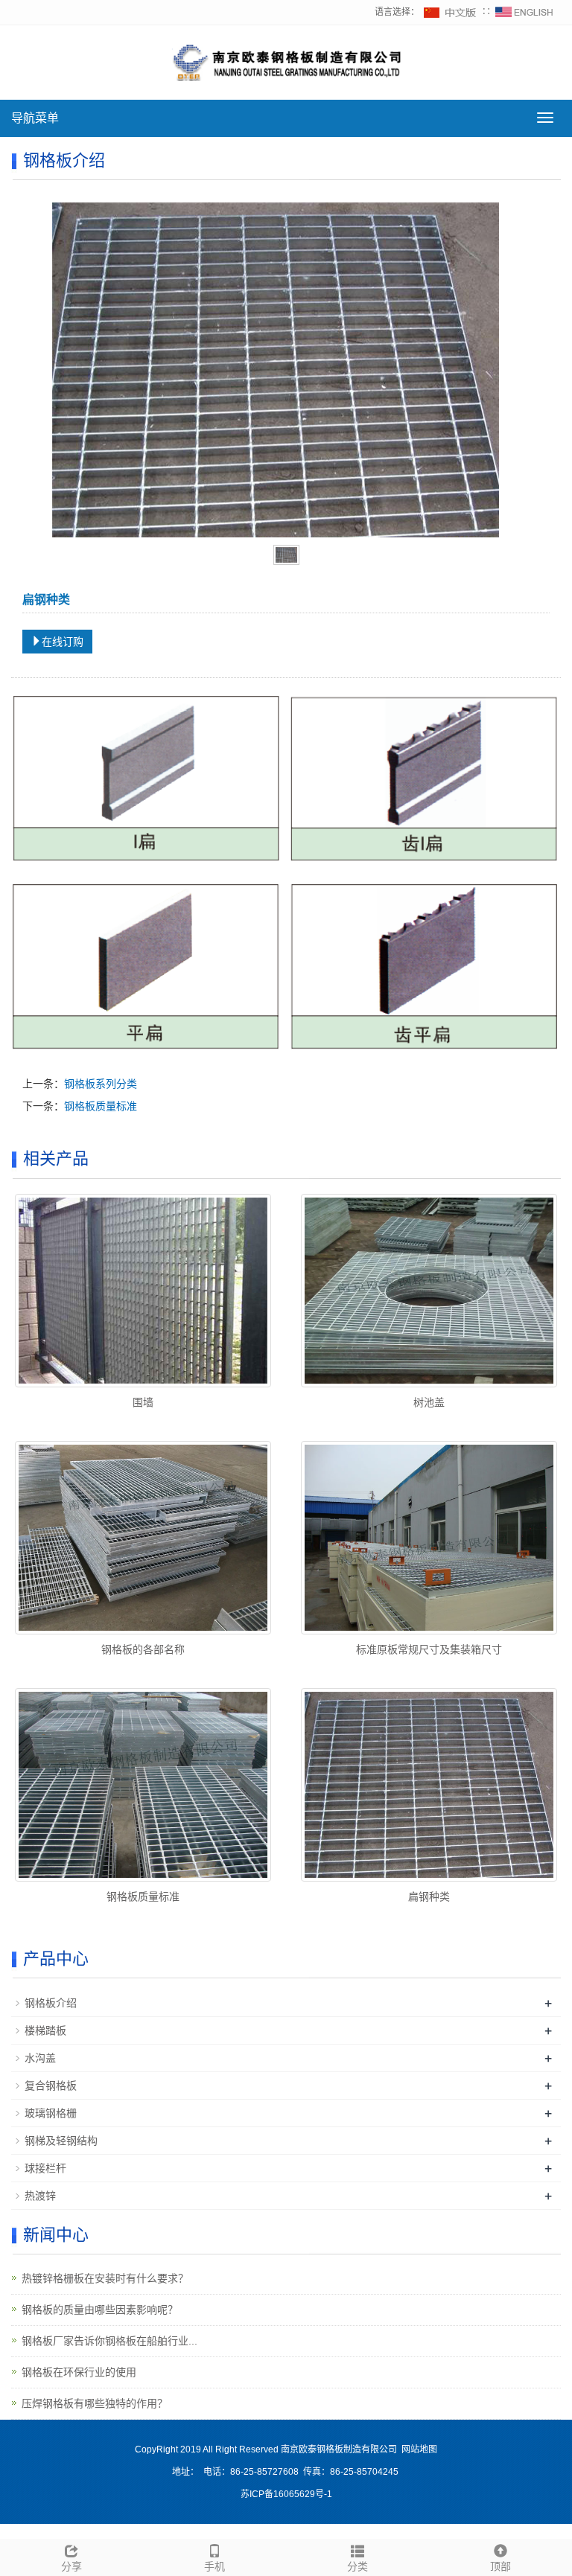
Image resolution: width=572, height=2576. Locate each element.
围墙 (143, 1402)
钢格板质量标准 (101, 1106)
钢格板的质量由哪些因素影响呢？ (100, 2310)
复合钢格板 (51, 2086)
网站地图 (419, 2449)
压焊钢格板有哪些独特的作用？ (95, 2403)
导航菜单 (35, 118)
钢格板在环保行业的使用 (79, 2372)
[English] (524, 12)
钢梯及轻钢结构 (61, 2141)
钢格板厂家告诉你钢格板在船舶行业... (109, 2341)
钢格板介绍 (51, 2003)
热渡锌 (40, 2196)
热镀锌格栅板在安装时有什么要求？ (105, 2278)
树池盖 (429, 1402)
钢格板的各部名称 (143, 1649)
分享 (71, 2566)
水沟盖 (40, 2058)
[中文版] (451, 12)
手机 (214, 2566)
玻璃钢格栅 (51, 2113)
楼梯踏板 (45, 2030)
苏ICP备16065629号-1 (286, 2494)
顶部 (500, 2566)
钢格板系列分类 (101, 1084)
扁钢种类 (429, 1896)
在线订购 (63, 642)
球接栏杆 (45, 2168)
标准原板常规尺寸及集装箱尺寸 (429, 1649)
